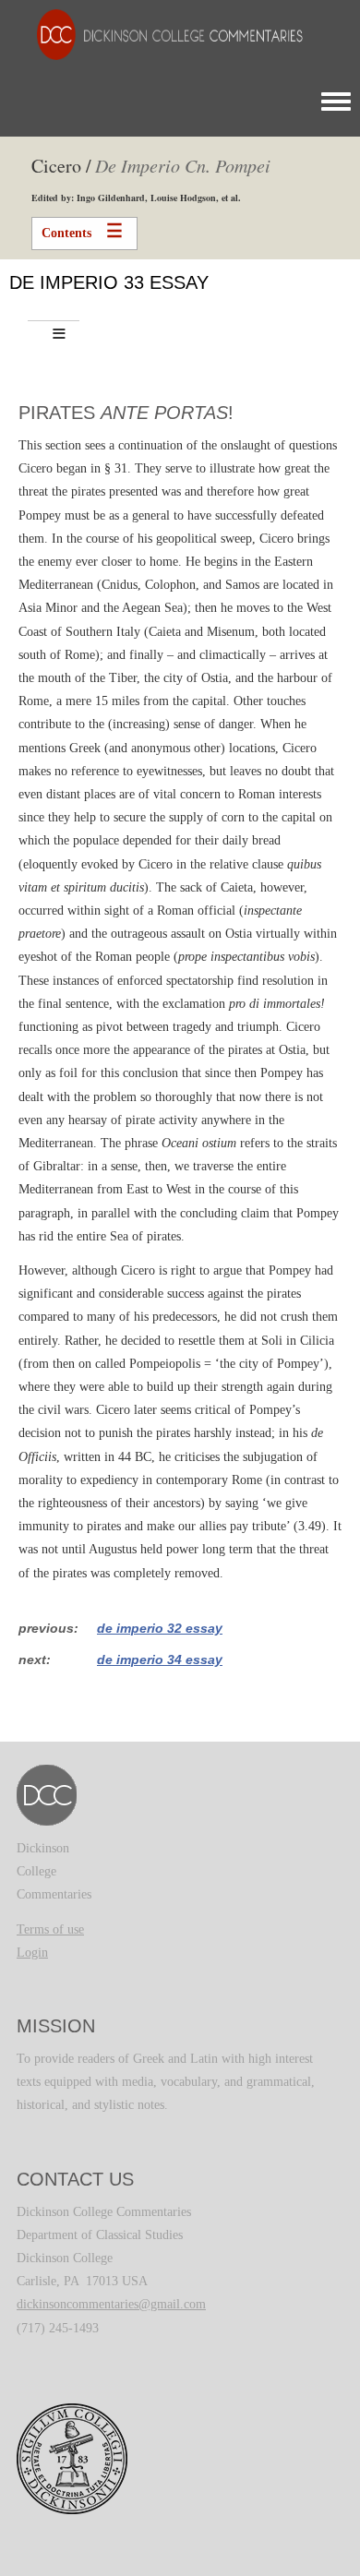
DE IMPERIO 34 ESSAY (160, 1659)
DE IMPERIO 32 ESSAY (160, 1628)
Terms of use (50, 1929)
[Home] (161, 34)
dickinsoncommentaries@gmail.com (111, 2304)
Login (32, 1953)
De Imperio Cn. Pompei (183, 165)
